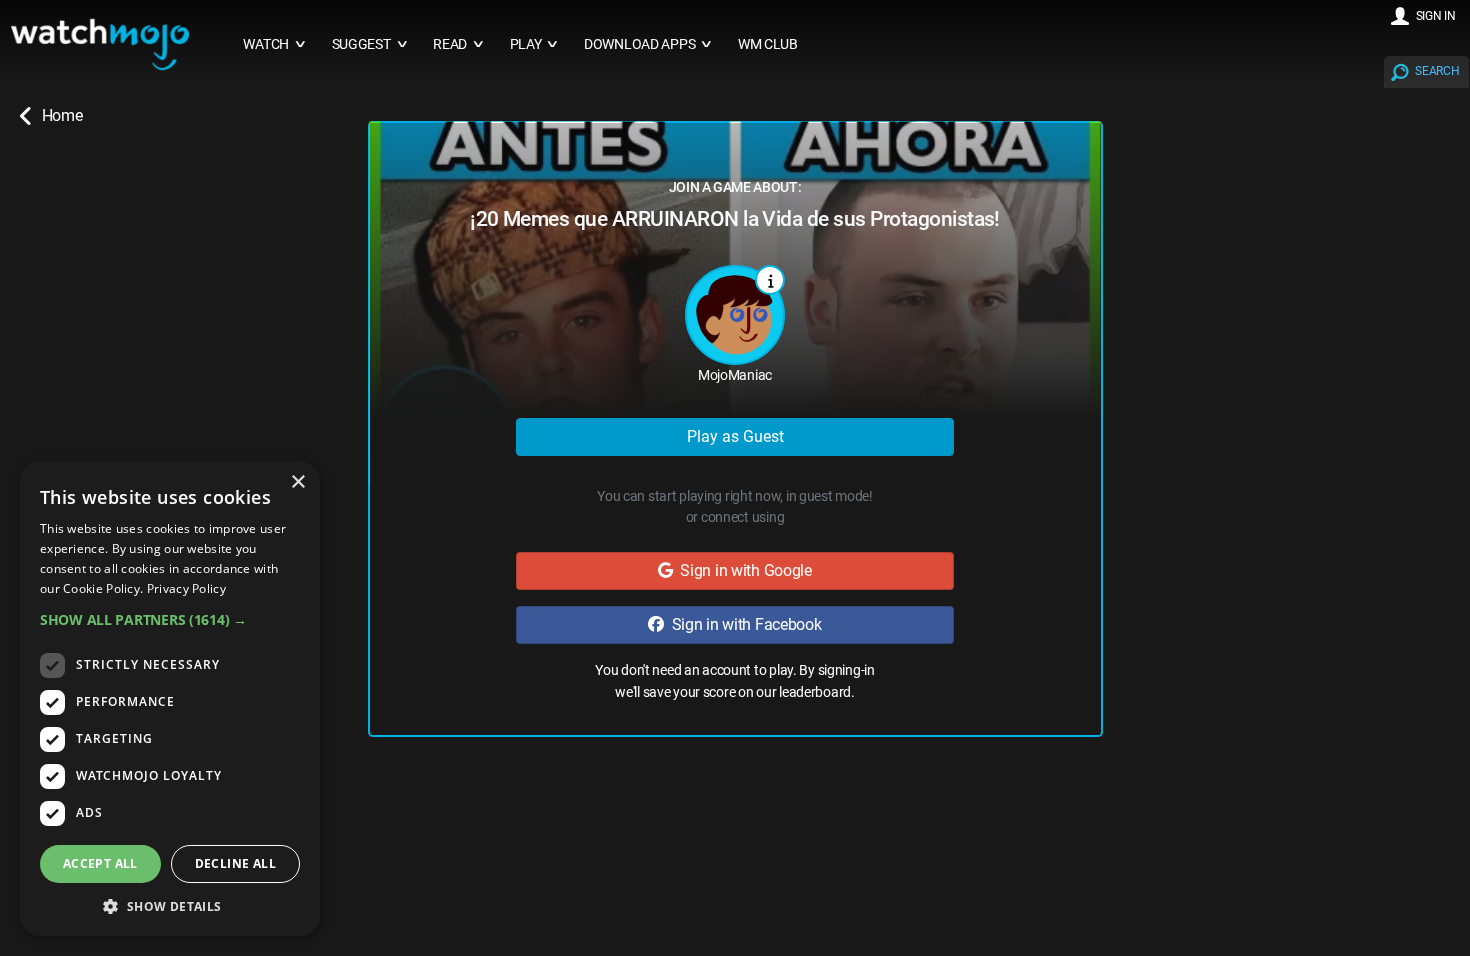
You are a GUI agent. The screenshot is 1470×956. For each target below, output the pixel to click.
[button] (170, 619)
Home (62, 115)
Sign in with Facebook (743, 624)
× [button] (297, 482)
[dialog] (170, 698)
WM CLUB (768, 44)
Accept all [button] (100, 863)
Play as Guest (735, 436)
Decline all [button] (235, 863)
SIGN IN (1436, 16)
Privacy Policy (186, 588)
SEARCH (1437, 71)
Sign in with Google (742, 570)
